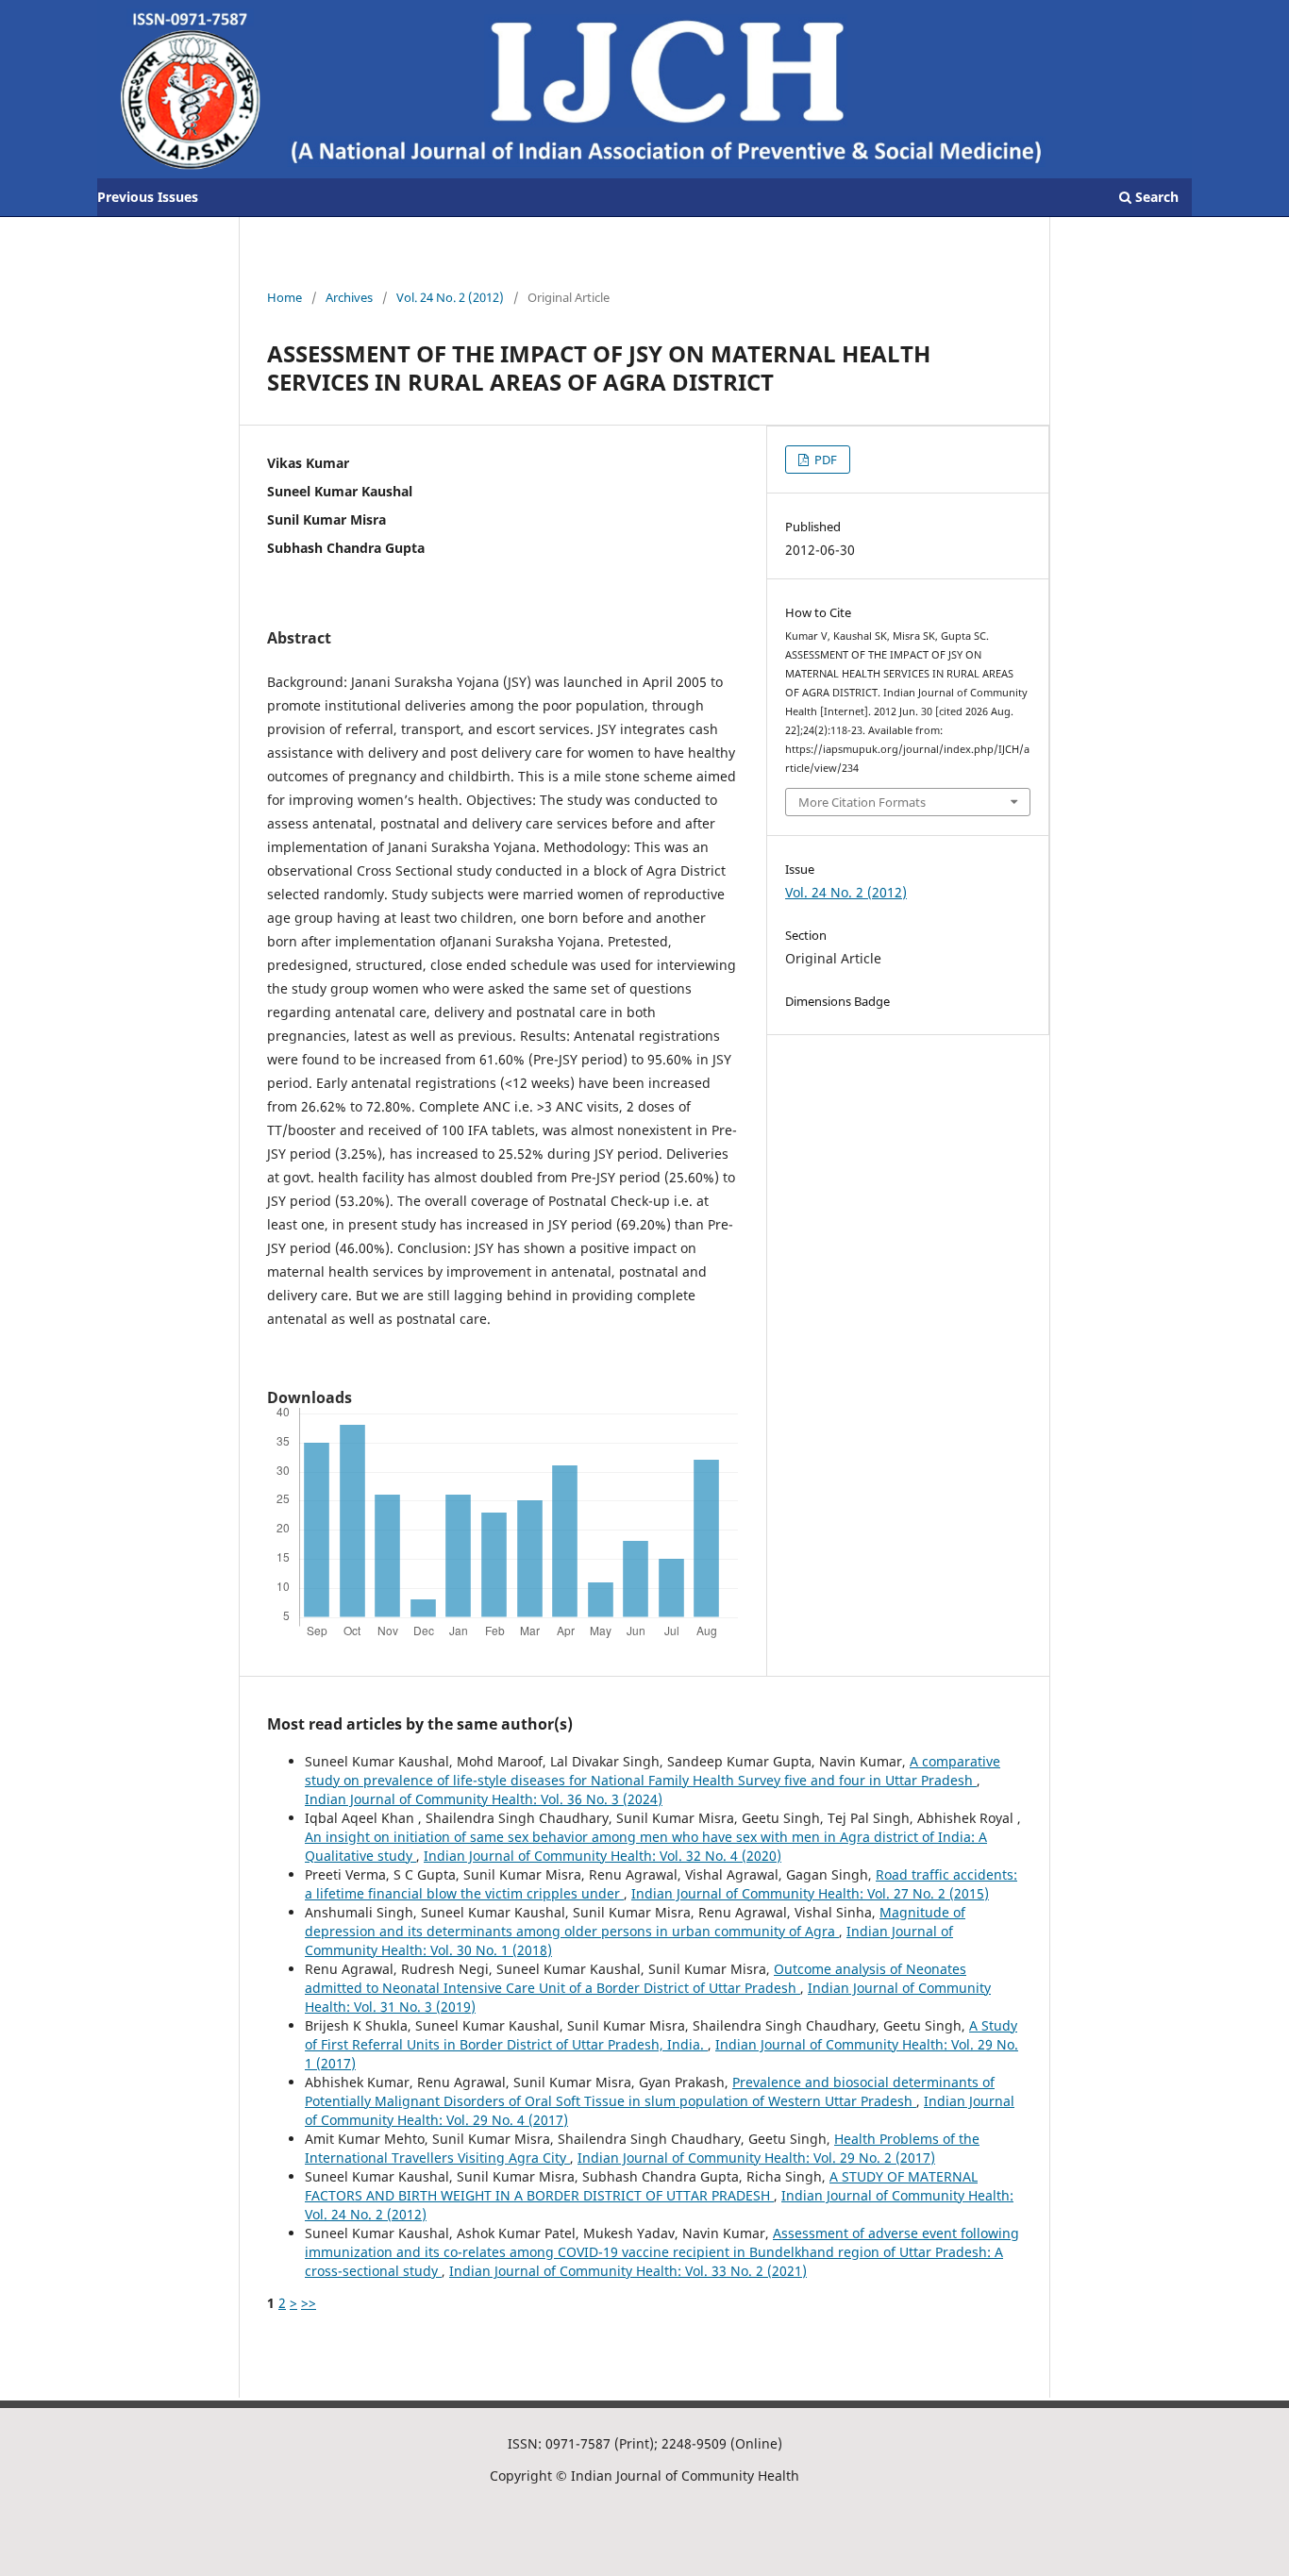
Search (1155, 197)
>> (309, 2303)
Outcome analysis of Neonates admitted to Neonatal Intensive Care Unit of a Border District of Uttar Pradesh (636, 1978)
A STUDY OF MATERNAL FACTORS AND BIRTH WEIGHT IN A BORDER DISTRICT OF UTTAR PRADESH (641, 2186)
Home (285, 297)
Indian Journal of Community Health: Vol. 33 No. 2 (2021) (628, 2271)
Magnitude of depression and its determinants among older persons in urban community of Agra (635, 1922)
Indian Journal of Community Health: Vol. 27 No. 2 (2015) (810, 1893)
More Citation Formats (862, 802)
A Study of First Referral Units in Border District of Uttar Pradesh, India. (661, 2035)
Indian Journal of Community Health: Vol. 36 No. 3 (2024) (484, 1799)
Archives (349, 297)
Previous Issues (148, 197)
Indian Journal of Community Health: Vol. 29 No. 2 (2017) (756, 2158)
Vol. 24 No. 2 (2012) (450, 297)
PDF (824, 460)
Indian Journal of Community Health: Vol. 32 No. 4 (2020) (603, 1856)
